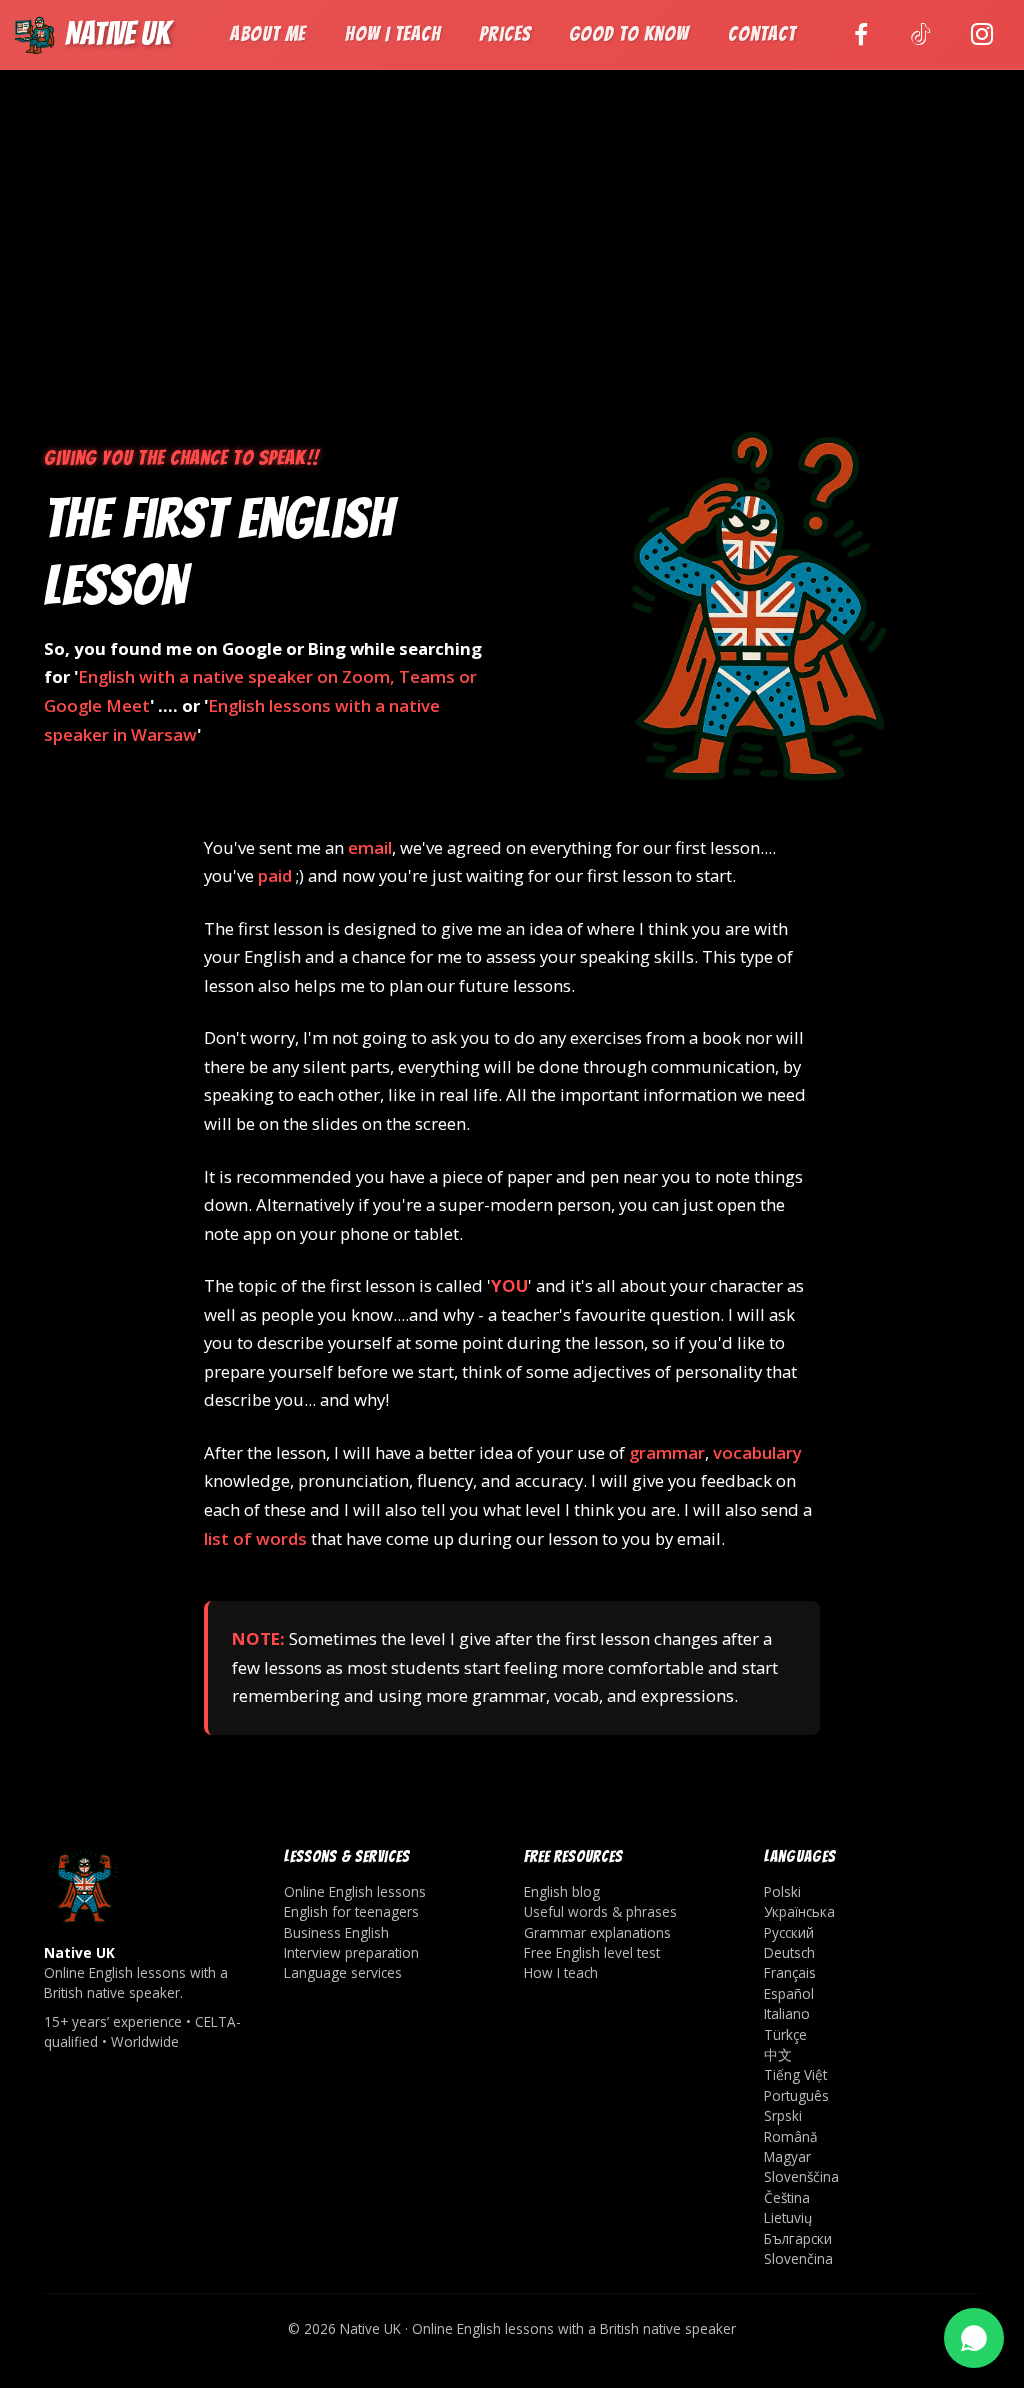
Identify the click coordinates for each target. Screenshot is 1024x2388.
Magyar (787, 2156)
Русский (789, 1932)
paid (275, 875)
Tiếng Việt (795, 2074)
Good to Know (629, 34)
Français (790, 1972)
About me (268, 34)
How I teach (393, 34)
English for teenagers (351, 1911)
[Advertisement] (512, 271)
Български (798, 2238)
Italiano (787, 2013)
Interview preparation (351, 1952)
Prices (505, 34)
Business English (336, 1932)
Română (791, 2136)
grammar (667, 1452)
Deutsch (789, 1952)
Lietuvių (788, 2217)
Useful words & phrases (600, 1911)
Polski (782, 1891)
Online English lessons (355, 1891)
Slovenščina (801, 2176)
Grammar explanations (597, 1932)
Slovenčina (798, 2258)
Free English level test (592, 1952)
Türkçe (785, 2034)
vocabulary (757, 1452)
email (370, 847)
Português (796, 2095)
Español (789, 1993)
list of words (255, 1538)
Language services (343, 1972)
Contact (762, 34)
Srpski (783, 2115)
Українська (799, 1911)
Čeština (787, 2197)
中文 (778, 2054)
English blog (562, 1891)
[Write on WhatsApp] (974, 2338)
